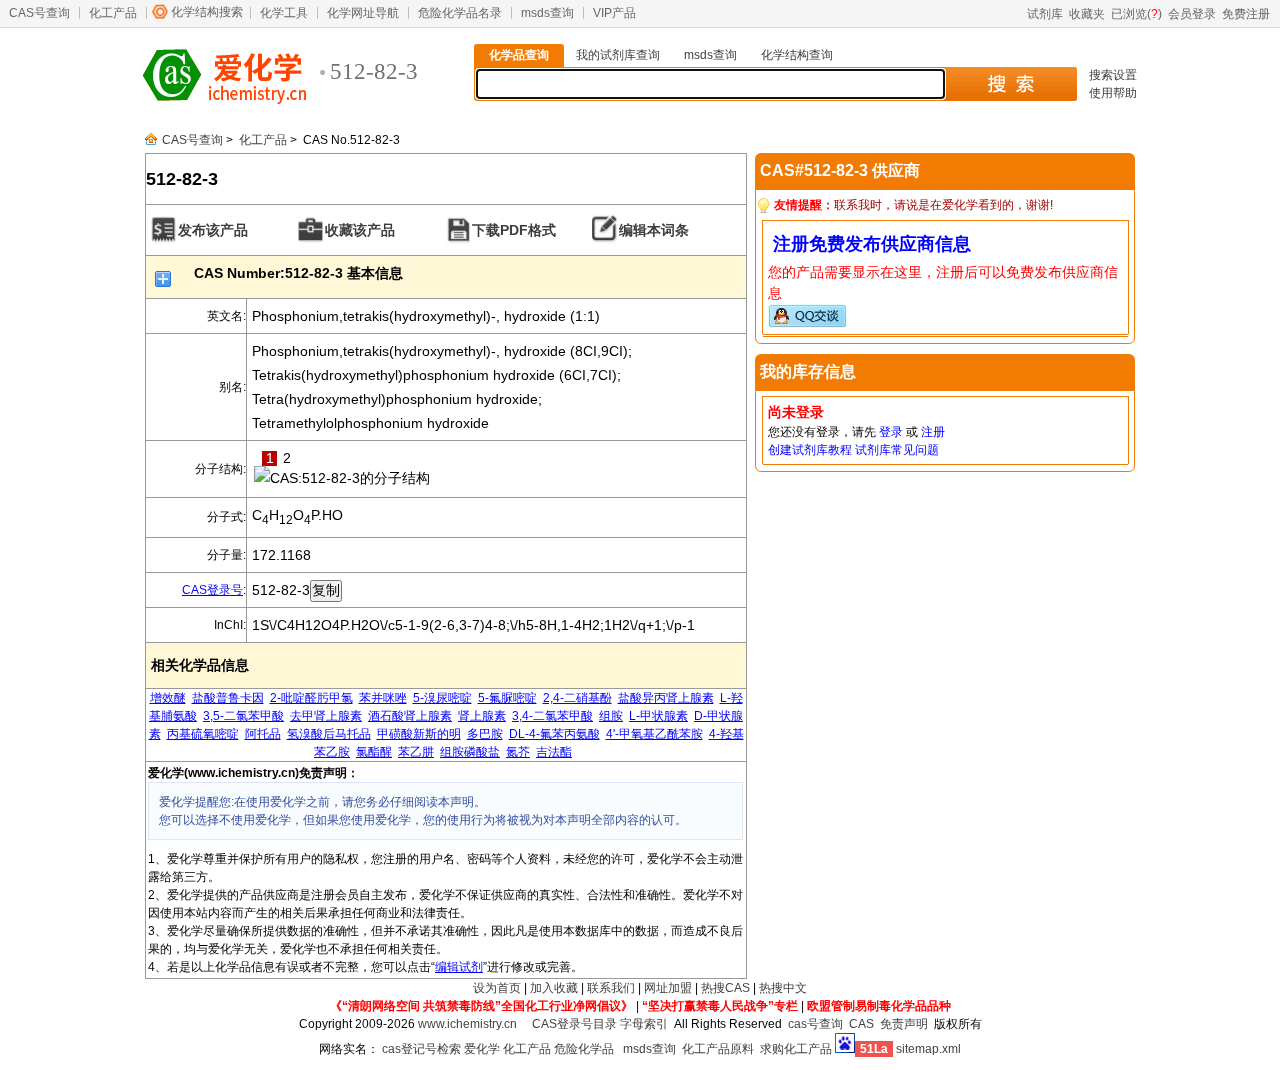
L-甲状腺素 (658, 716)
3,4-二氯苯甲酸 (552, 716)
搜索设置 (1113, 75)
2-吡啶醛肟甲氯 (311, 698)
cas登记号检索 (421, 1049)
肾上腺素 (482, 716)
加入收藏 (554, 988)
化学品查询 (519, 55)
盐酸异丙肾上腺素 (666, 698)
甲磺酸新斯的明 (419, 734)
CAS (861, 1024)
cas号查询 (815, 1024)
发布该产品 (213, 230)
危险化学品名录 (460, 13)
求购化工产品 (796, 1049)
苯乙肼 (416, 752)
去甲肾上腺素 (326, 716)
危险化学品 (584, 1049)
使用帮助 (1113, 93)
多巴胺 (485, 734)
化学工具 (284, 13)
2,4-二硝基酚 (577, 698)
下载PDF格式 (514, 230)
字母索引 (644, 1024)
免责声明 (904, 1024)
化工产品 (113, 13)
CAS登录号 (212, 590)
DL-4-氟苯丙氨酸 (554, 734)
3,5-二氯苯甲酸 (243, 716)
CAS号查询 (39, 13)
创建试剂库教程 (810, 450)
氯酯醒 (374, 752)
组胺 (611, 716)
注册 (933, 432)
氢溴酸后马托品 (329, 734)
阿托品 (263, 734)
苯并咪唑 (383, 698)
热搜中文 (783, 988)
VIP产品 (614, 13)
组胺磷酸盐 (470, 752)
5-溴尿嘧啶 (442, 698)
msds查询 (547, 13)
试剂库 (1045, 14)
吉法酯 (554, 752)
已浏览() (1136, 14)
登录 (891, 432)
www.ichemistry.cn (467, 1024)
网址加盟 (668, 988)
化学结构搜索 (207, 12)
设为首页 (497, 988)
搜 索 (1010, 84)
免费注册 (1246, 14)
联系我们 (611, 988)
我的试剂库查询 (618, 55)
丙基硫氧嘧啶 (203, 734)
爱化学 (482, 1049)
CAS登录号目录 (574, 1024)
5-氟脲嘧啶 (507, 698)
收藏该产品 (360, 230)
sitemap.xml (928, 1049)
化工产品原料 (718, 1049)
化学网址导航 (363, 13)
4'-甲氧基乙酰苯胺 (654, 734)
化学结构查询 (797, 55)
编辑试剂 (459, 967)
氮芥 (518, 752)
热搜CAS (725, 988)
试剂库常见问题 (897, 450)
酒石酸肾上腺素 (410, 716)
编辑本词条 (654, 230)
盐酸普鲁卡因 (228, 698)
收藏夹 (1087, 14)
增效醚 (168, 698)
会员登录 (1192, 14)
